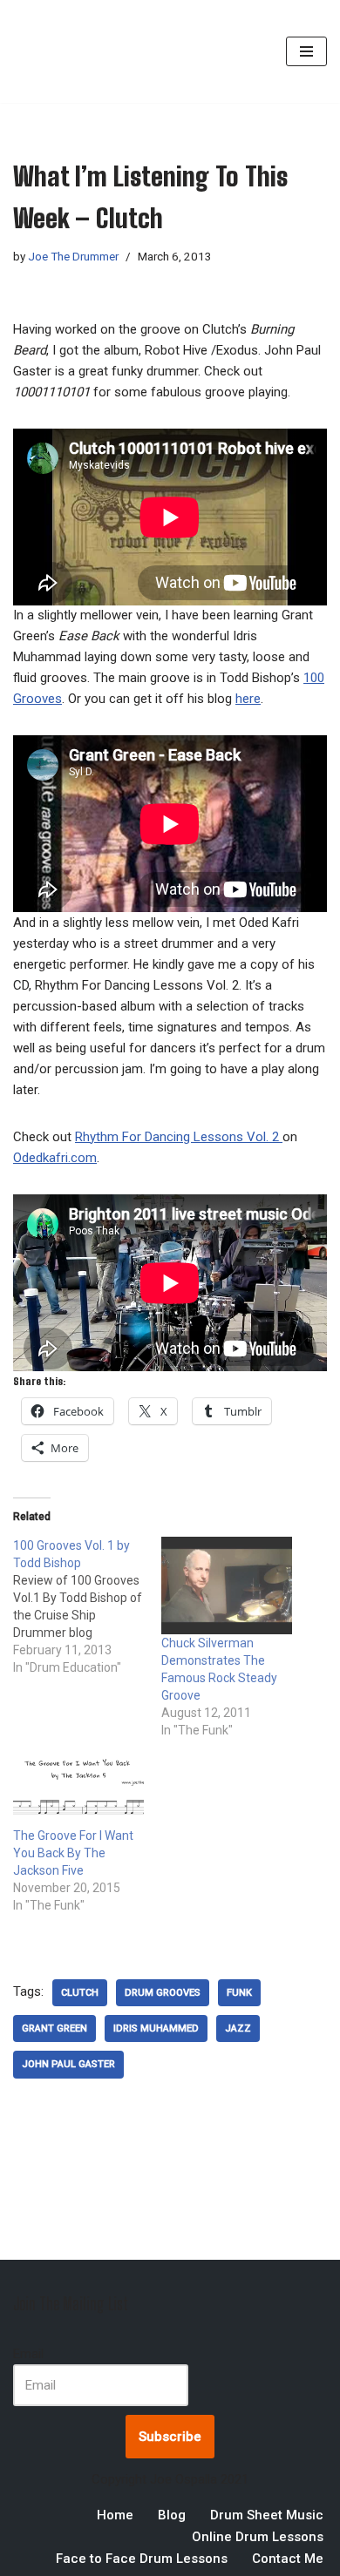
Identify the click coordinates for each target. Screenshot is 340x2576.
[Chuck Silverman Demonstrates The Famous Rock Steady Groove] (227, 1586)
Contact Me (288, 2559)
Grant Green (54, 2028)
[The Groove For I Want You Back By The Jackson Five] (78, 1789)
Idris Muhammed (156, 2028)
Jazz (238, 2028)
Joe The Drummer (73, 256)
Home (115, 2515)
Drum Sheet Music (267, 2515)
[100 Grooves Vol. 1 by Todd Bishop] (87, 1606)
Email (28, 2354)
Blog (172, 2515)
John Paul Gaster (68, 2064)
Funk (239, 1993)
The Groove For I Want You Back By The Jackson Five (73, 1853)
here (248, 699)
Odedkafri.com (55, 1158)
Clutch (80, 1993)
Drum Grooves (163, 1993)
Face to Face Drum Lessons (142, 2559)
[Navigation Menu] (306, 51)
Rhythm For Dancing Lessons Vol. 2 (179, 1137)
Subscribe (170, 2437)
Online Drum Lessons (258, 2537)
